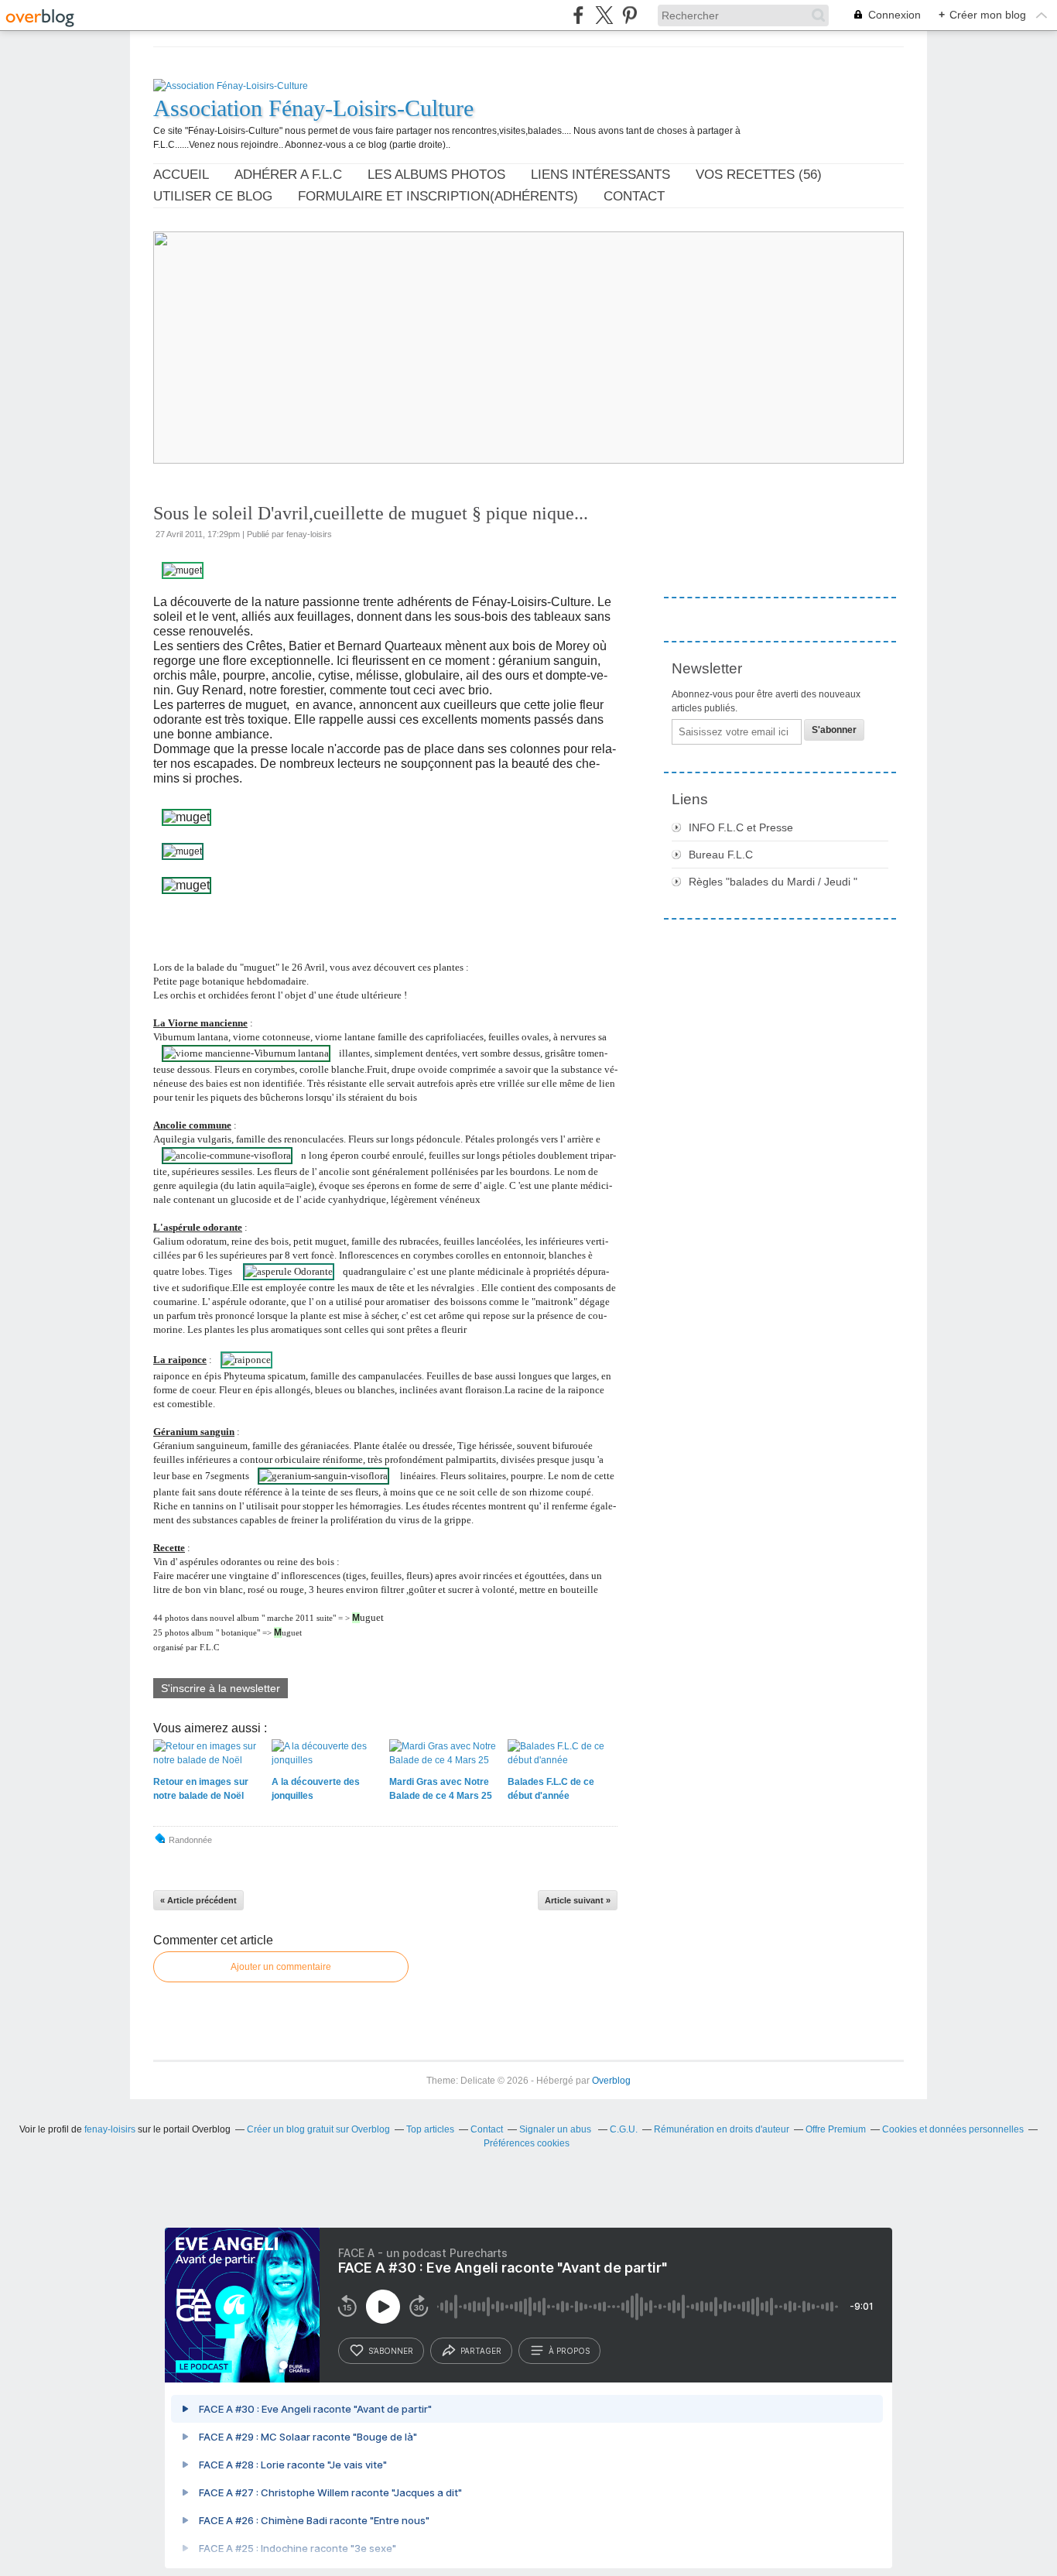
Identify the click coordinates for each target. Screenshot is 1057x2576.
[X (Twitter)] (604, 15)
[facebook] (578, 15)
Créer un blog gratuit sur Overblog (318, 2129)
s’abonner (391, 2351)
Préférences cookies (527, 2143)
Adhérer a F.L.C (288, 175)
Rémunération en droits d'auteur (722, 2129)
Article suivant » (578, 1900)
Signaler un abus (556, 2129)
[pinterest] (629, 15)
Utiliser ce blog (213, 196)
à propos (569, 2351)
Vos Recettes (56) (759, 175)
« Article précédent (198, 1900)
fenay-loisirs (110, 2129)
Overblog (611, 2081)
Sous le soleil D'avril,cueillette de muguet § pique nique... (371, 513)
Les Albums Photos (436, 175)
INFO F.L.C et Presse (741, 827)
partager (481, 2351)
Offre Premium (836, 2129)
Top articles (430, 2129)
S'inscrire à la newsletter (221, 1688)
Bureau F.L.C (721, 855)
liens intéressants (600, 175)
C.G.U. (624, 2129)
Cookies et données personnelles (953, 2129)
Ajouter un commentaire (281, 1967)
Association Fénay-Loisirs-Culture (313, 108)
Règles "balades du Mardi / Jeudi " (773, 882)
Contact (634, 196)
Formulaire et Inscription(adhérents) (438, 196)
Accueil (181, 175)
